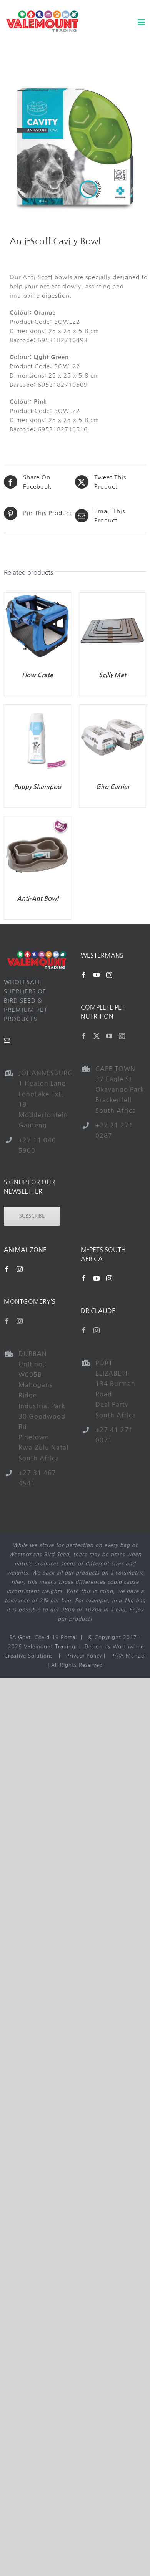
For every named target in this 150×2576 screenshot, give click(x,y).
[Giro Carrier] (112, 709)
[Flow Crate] (37, 597)
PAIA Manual (128, 1656)
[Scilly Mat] (112, 597)
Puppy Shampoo (37, 787)
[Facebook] (84, 975)
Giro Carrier (113, 787)
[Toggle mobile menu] (142, 22)
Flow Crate (37, 675)
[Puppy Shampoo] (37, 709)
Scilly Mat (112, 675)
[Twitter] (97, 1036)
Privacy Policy (84, 1656)
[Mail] (7, 1040)
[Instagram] (109, 975)
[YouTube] (97, 975)
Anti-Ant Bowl (38, 899)
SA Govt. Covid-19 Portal (43, 1637)
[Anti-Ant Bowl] (37, 821)
